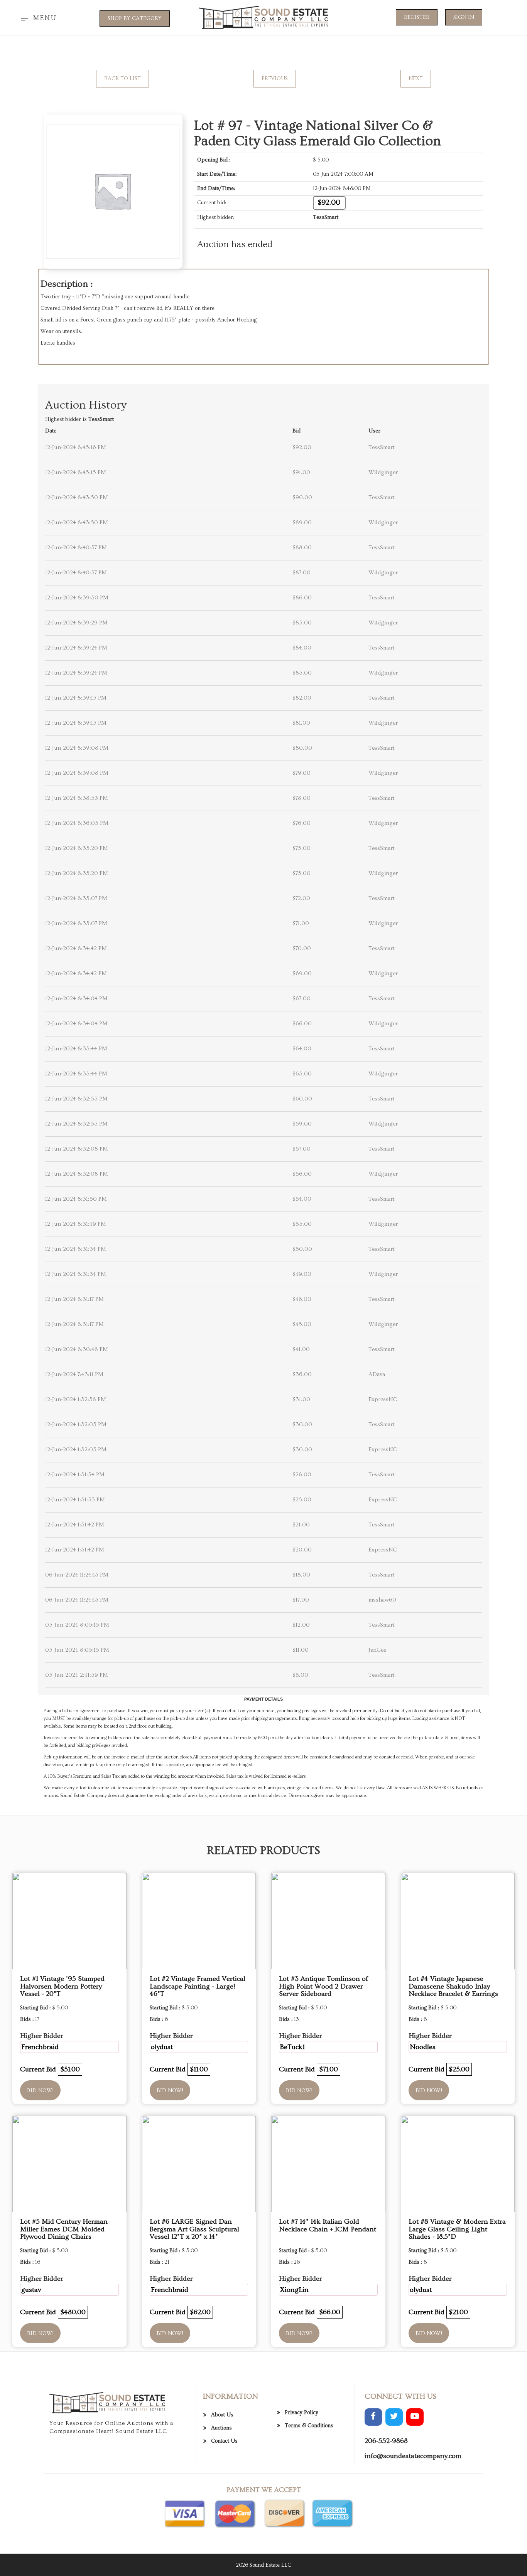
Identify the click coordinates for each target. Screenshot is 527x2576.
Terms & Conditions (309, 2426)
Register (417, 17)
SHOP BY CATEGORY (135, 19)
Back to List (122, 79)
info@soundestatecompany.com (413, 2456)
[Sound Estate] (263, 17)
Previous (275, 79)
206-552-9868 (386, 2441)
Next (416, 79)
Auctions (221, 2428)
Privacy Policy (302, 2413)
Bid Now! (40, 2091)
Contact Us (224, 2441)
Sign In (464, 17)
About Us (222, 2415)
